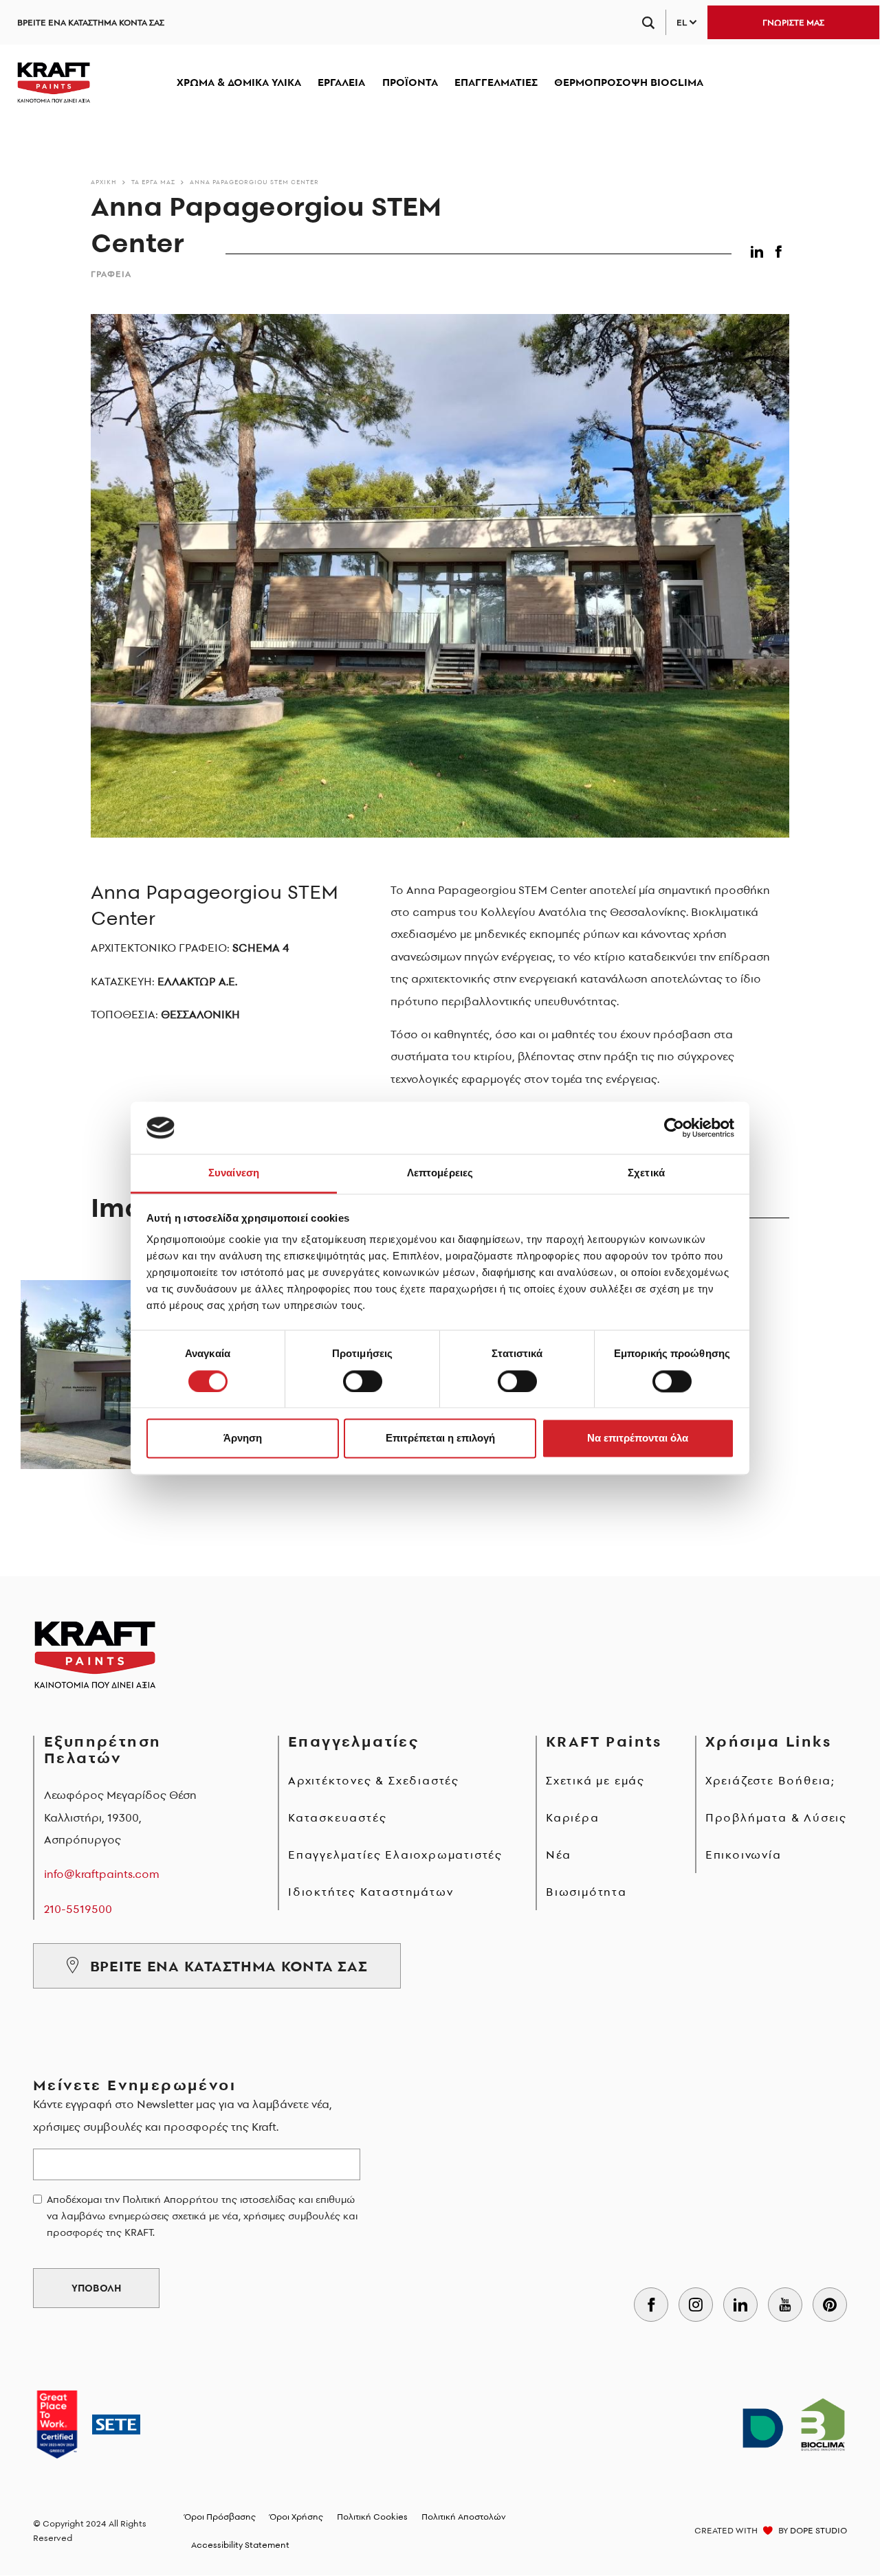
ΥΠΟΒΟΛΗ (96, 2288)
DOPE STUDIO (818, 2530)
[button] (759, 249)
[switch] (363, 1381)
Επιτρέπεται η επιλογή (440, 1438)
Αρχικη (104, 182)
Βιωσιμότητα (586, 1892)
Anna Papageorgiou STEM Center (254, 182)
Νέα (558, 1855)
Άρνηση (243, 1438)
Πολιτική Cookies (372, 2517)
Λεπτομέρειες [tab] (440, 1173)
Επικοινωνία (744, 1855)
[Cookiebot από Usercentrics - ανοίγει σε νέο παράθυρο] (674, 1128)
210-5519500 (78, 1909)
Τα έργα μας (153, 182)
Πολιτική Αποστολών (464, 2517)
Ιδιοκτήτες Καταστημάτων (371, 1892)
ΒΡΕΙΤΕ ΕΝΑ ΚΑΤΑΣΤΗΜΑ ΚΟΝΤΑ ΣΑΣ (91, 22)
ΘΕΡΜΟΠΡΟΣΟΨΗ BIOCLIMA (629, 82)
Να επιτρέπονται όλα (638, 1438)
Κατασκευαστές (337, 1817)
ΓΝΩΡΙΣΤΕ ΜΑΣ (793, 22)
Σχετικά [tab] (646, 1173)
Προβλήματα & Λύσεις (776, 1817)
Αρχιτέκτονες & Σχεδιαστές (374, 1780)
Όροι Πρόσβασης (220, 2517)
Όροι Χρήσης (296, 2517)
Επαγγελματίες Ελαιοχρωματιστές (395, 1855)
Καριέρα (573, 1817)
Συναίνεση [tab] (234, 1173)
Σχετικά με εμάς (595, 1780)
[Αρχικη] (54, 82)
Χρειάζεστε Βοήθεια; (770, 1780)
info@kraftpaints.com (102, 1874)
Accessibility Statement (240, 2545)
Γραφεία (111, 274)
